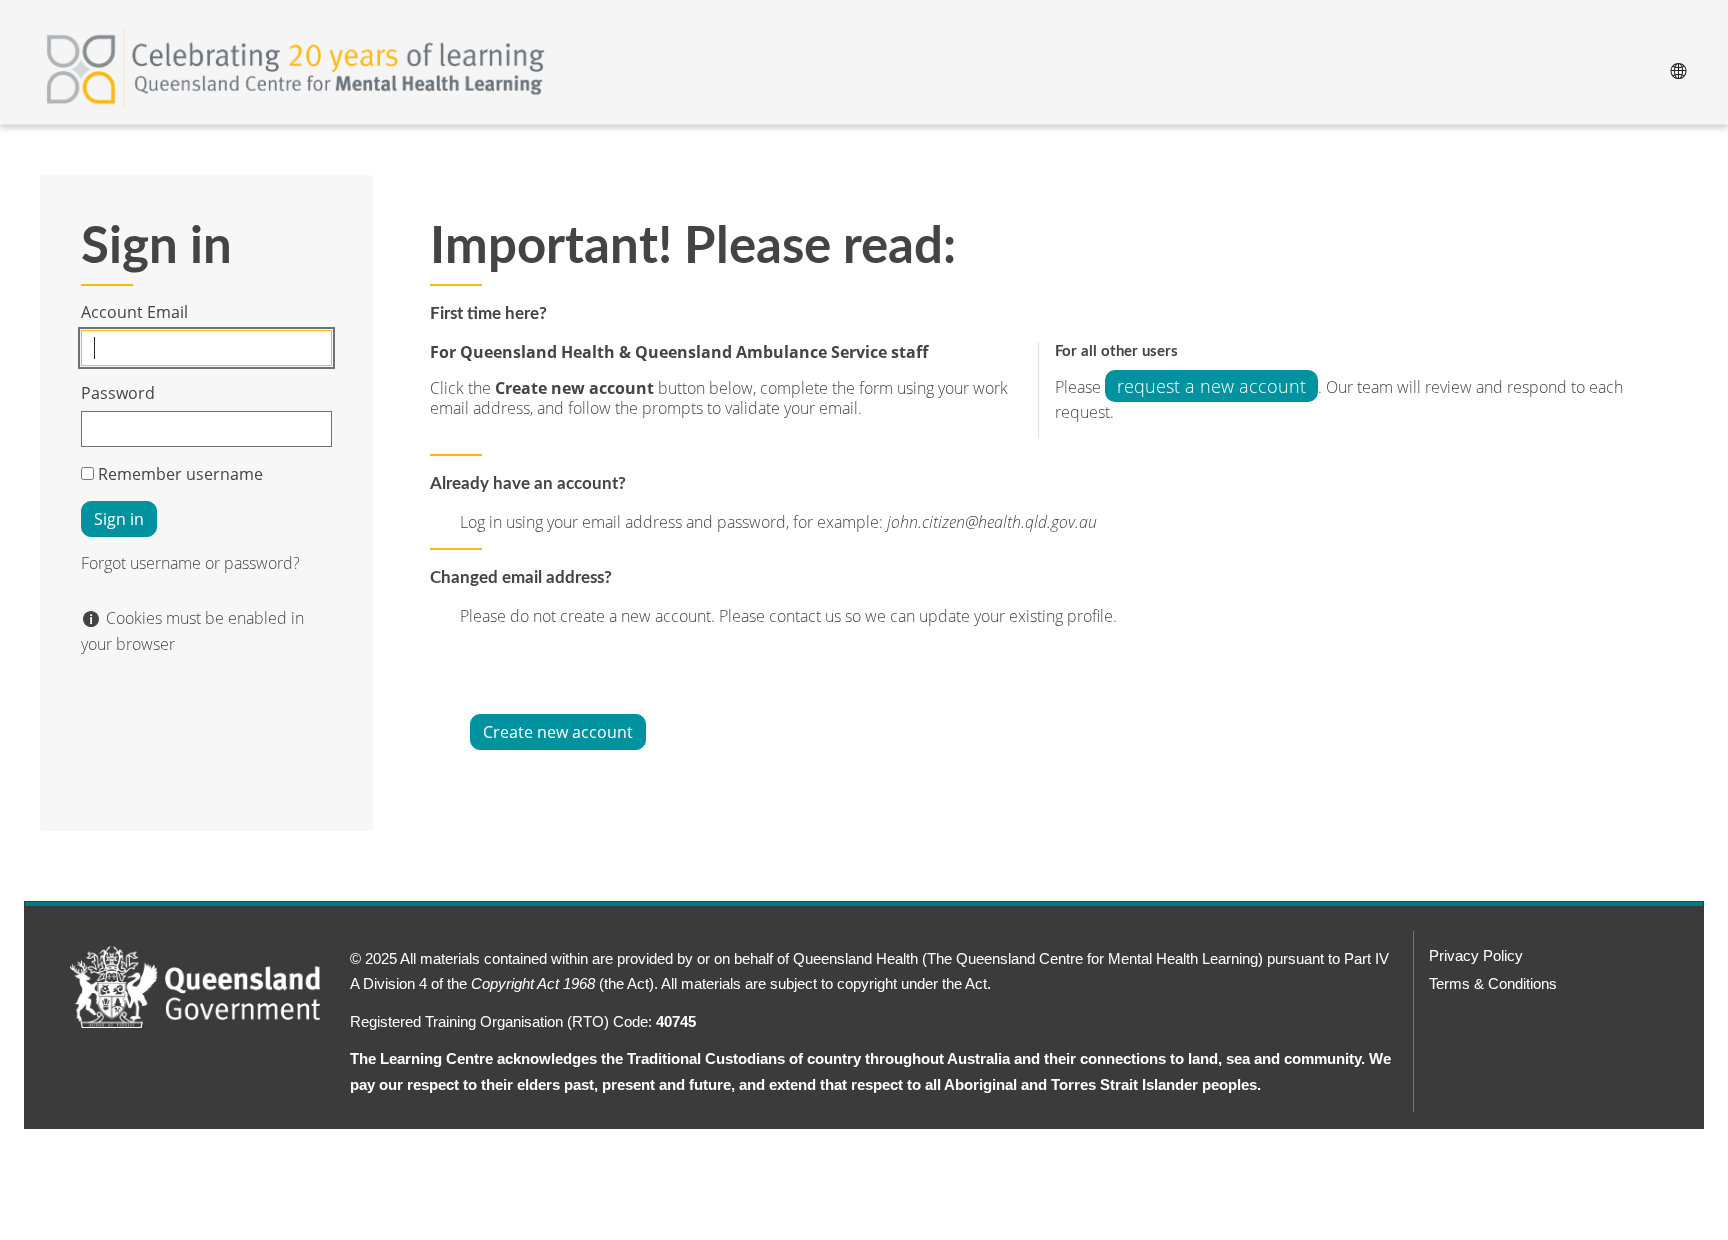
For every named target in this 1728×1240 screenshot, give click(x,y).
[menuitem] (1677, 69)
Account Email (134, 312)
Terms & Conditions (1493, 983)
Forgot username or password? (190, 563)
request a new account (1211, 386)
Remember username (180, 474)
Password (118, 393)
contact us (807, 616)
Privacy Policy (1476, 955)
